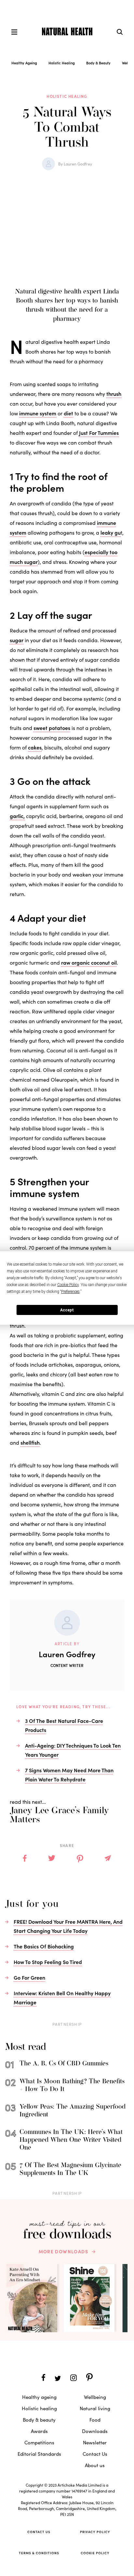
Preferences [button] (70, 1292)
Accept (67, 1310)
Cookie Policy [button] (68, 1285)
